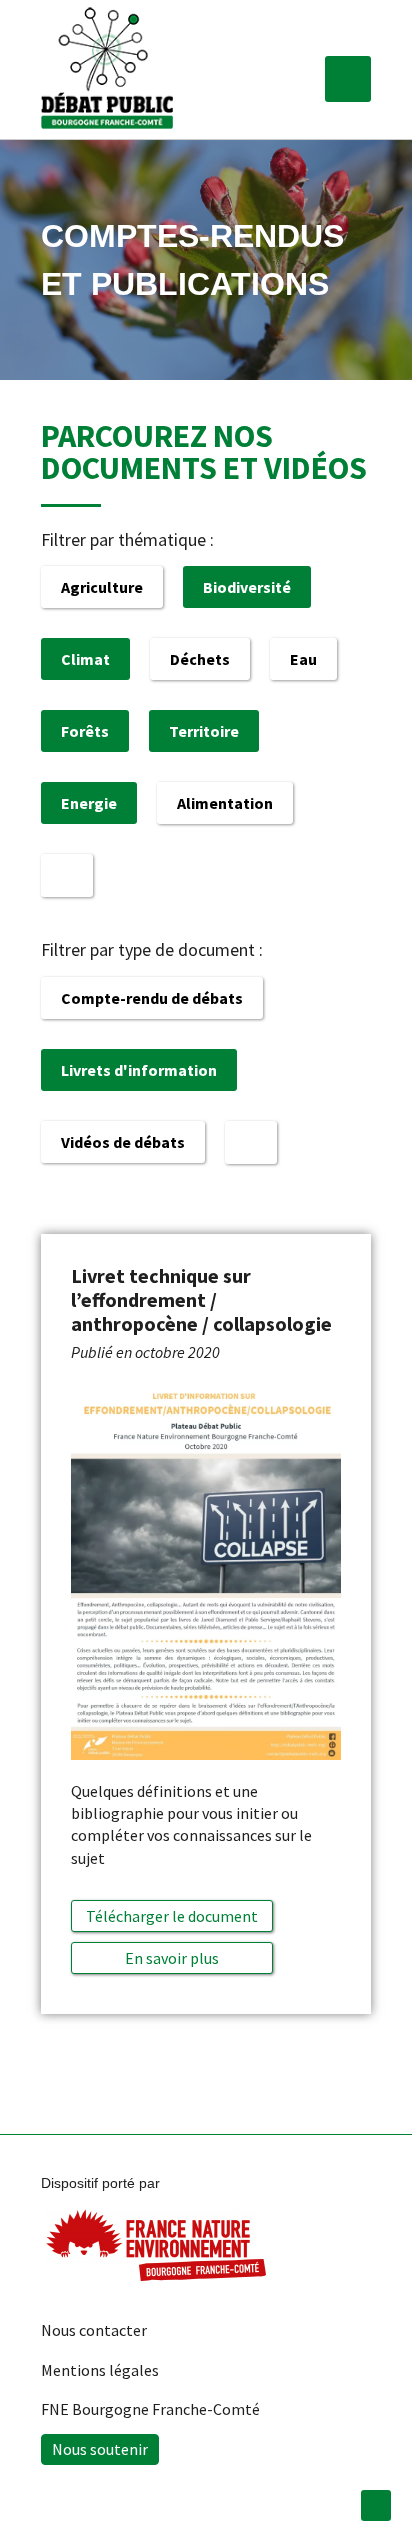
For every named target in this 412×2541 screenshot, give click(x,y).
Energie (89, 803)
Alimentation (225, 803)
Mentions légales (100, 2370)
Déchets (200, 659)
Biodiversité (247, 587)
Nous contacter (94, 2330)
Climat (85, 659)
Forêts (85, 731)
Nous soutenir (100, 2449)
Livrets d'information (139, 1070)
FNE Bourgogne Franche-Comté (150, 2409)
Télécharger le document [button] (172, 1916)
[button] (348, 79)
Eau (303, 659)
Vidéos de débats (123, 1142)
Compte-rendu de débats (152, 998)
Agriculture (102, 587)
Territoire (204, 731)
